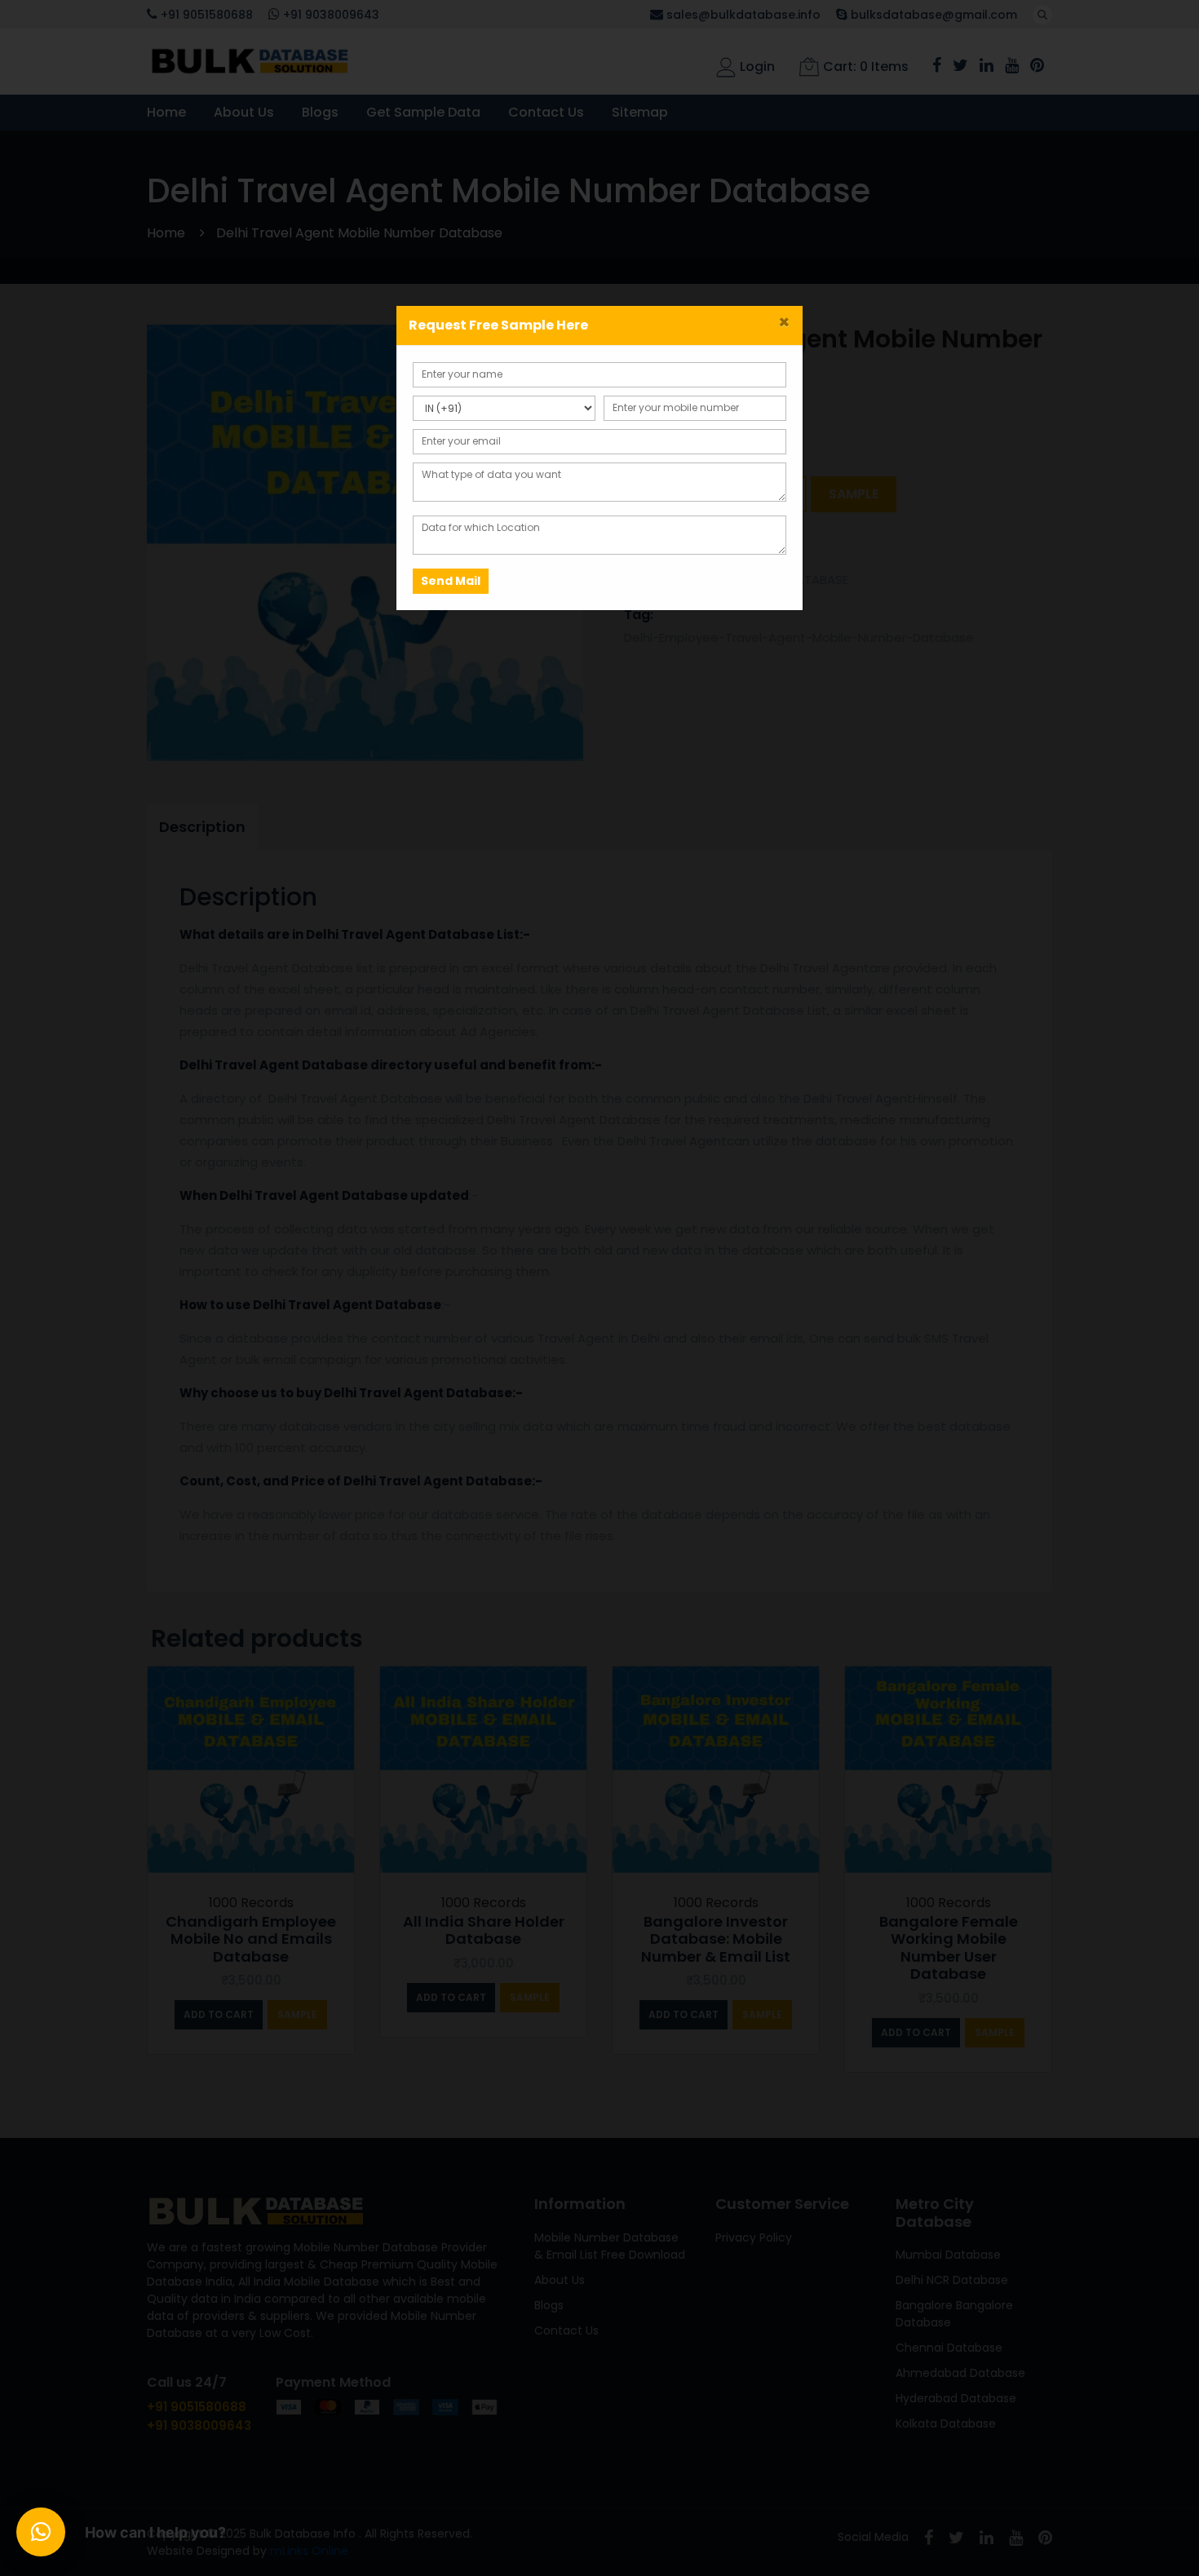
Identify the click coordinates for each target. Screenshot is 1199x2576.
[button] (41, 2532)
